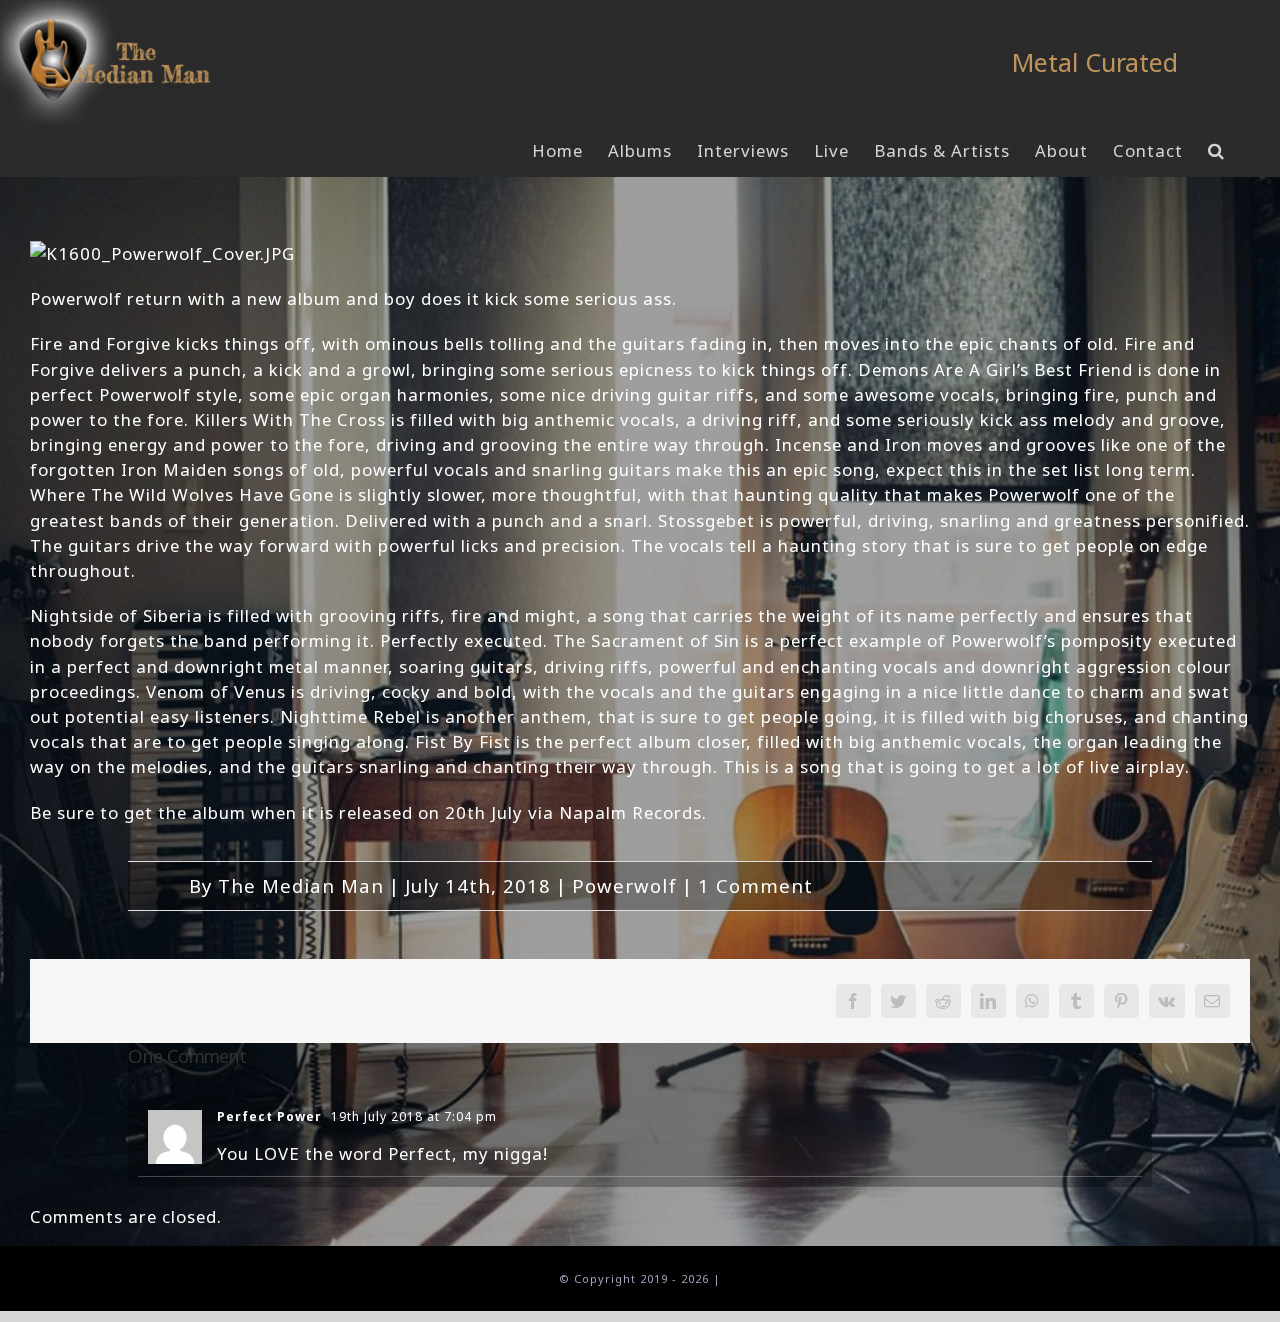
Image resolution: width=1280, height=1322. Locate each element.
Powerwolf (624, 885)
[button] (1216, 151)
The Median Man (301, 885)
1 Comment (755, 885)
